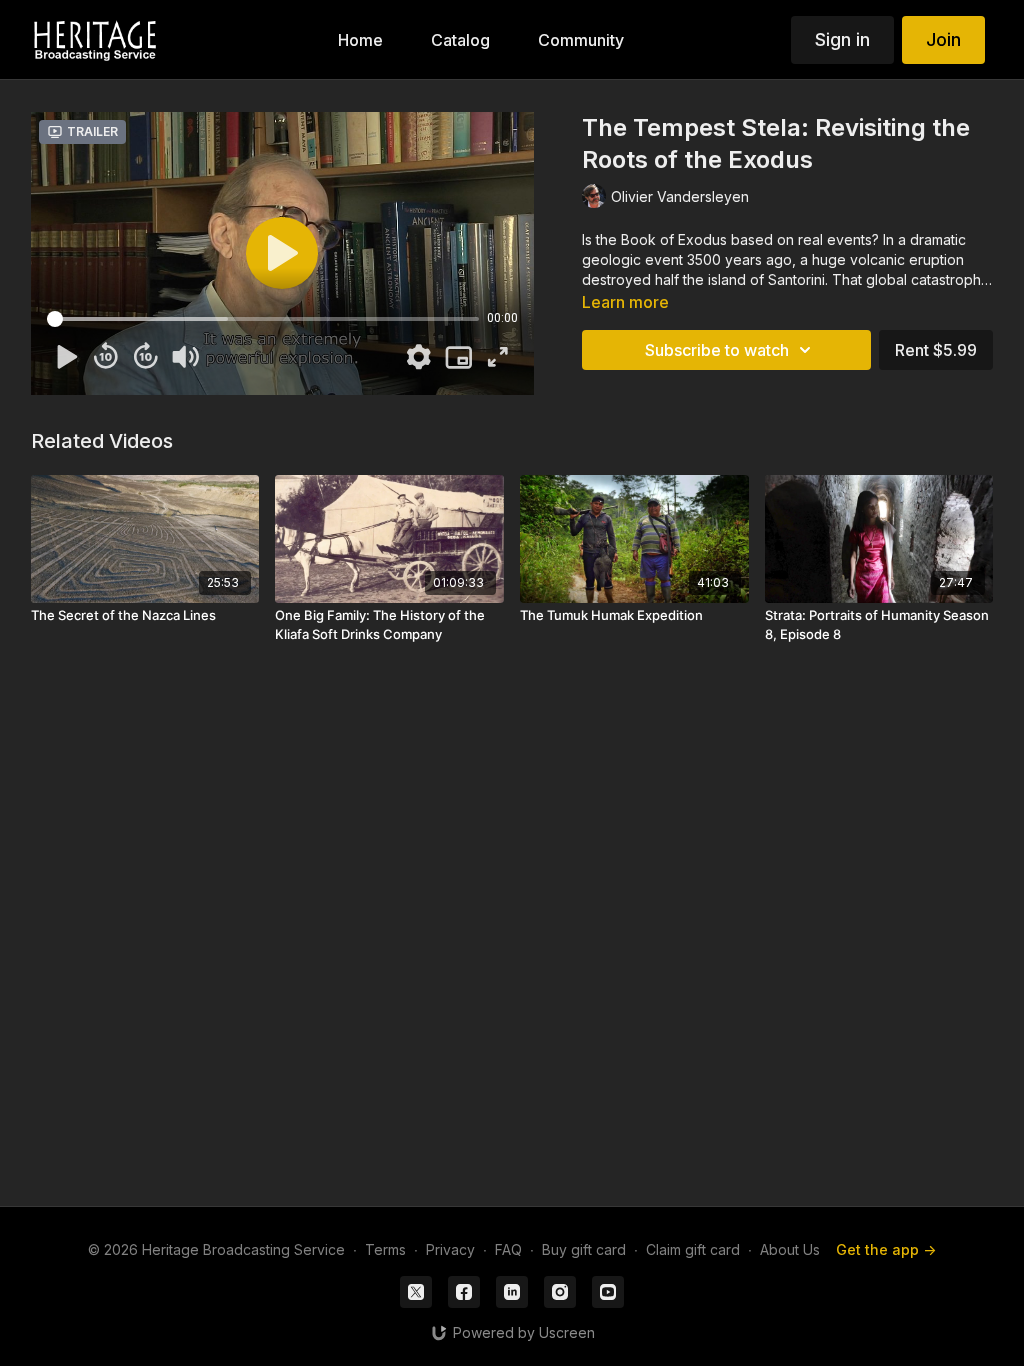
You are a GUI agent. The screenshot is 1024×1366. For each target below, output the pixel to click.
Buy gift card (584, 1249)
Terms (385, 1249)
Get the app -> (886, 1249)
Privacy (450, 1249)
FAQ (508, 1249)
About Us (790, 1249)
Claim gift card (693, 1249)
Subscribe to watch (717, 350)
